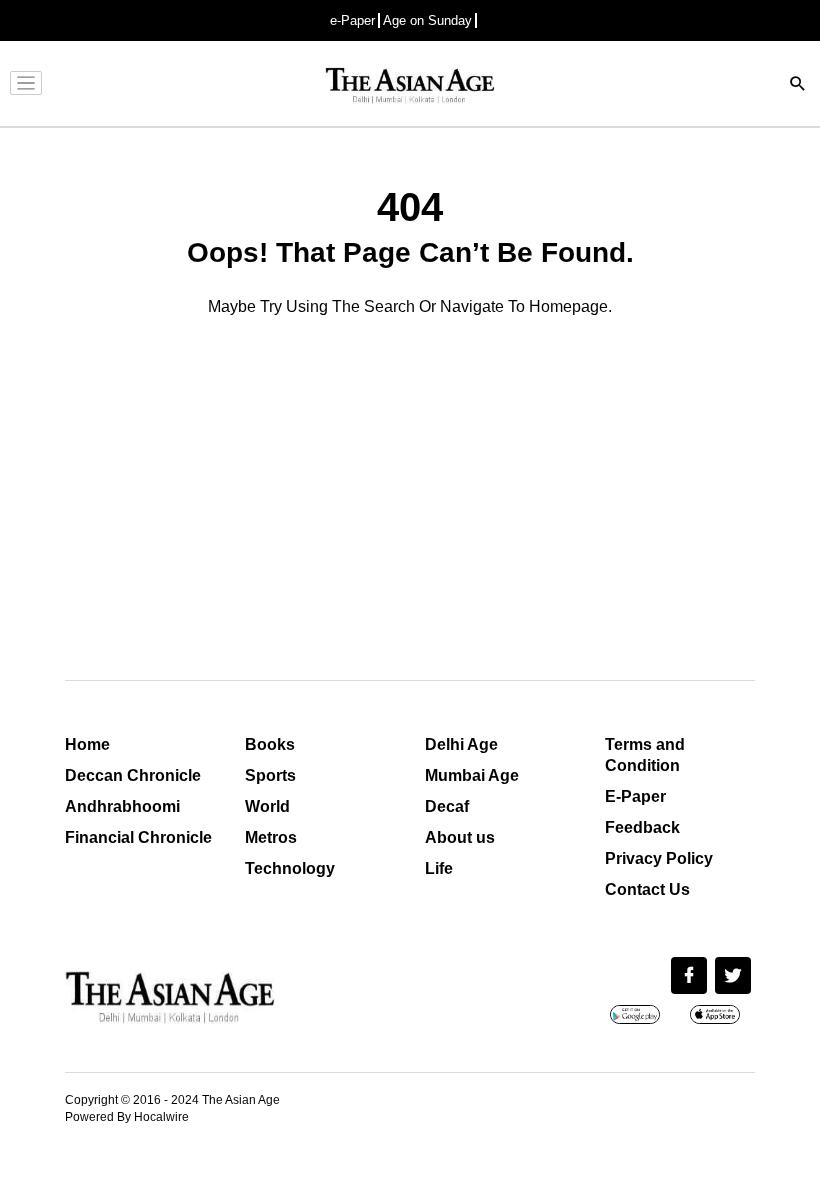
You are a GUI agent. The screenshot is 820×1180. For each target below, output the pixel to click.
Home (87, 744)
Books (270, 744)
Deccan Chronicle (133, 775)
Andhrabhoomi (122, 806)
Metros (271, 837)
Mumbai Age (472, 775)
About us (460, 837)
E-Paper (635, 796)
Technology (290, 868)
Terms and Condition (645, 755)
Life (439, 868)
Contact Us (647, 889)
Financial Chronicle (138, 837)
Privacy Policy (659, 858)
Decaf (447, 806)
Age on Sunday (427, 20)
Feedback (642, 827)
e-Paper (352, 20)
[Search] (798, 85)
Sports (270, 775)
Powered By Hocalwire (127, 1117)
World (267, 806)
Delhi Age (461, 744)
